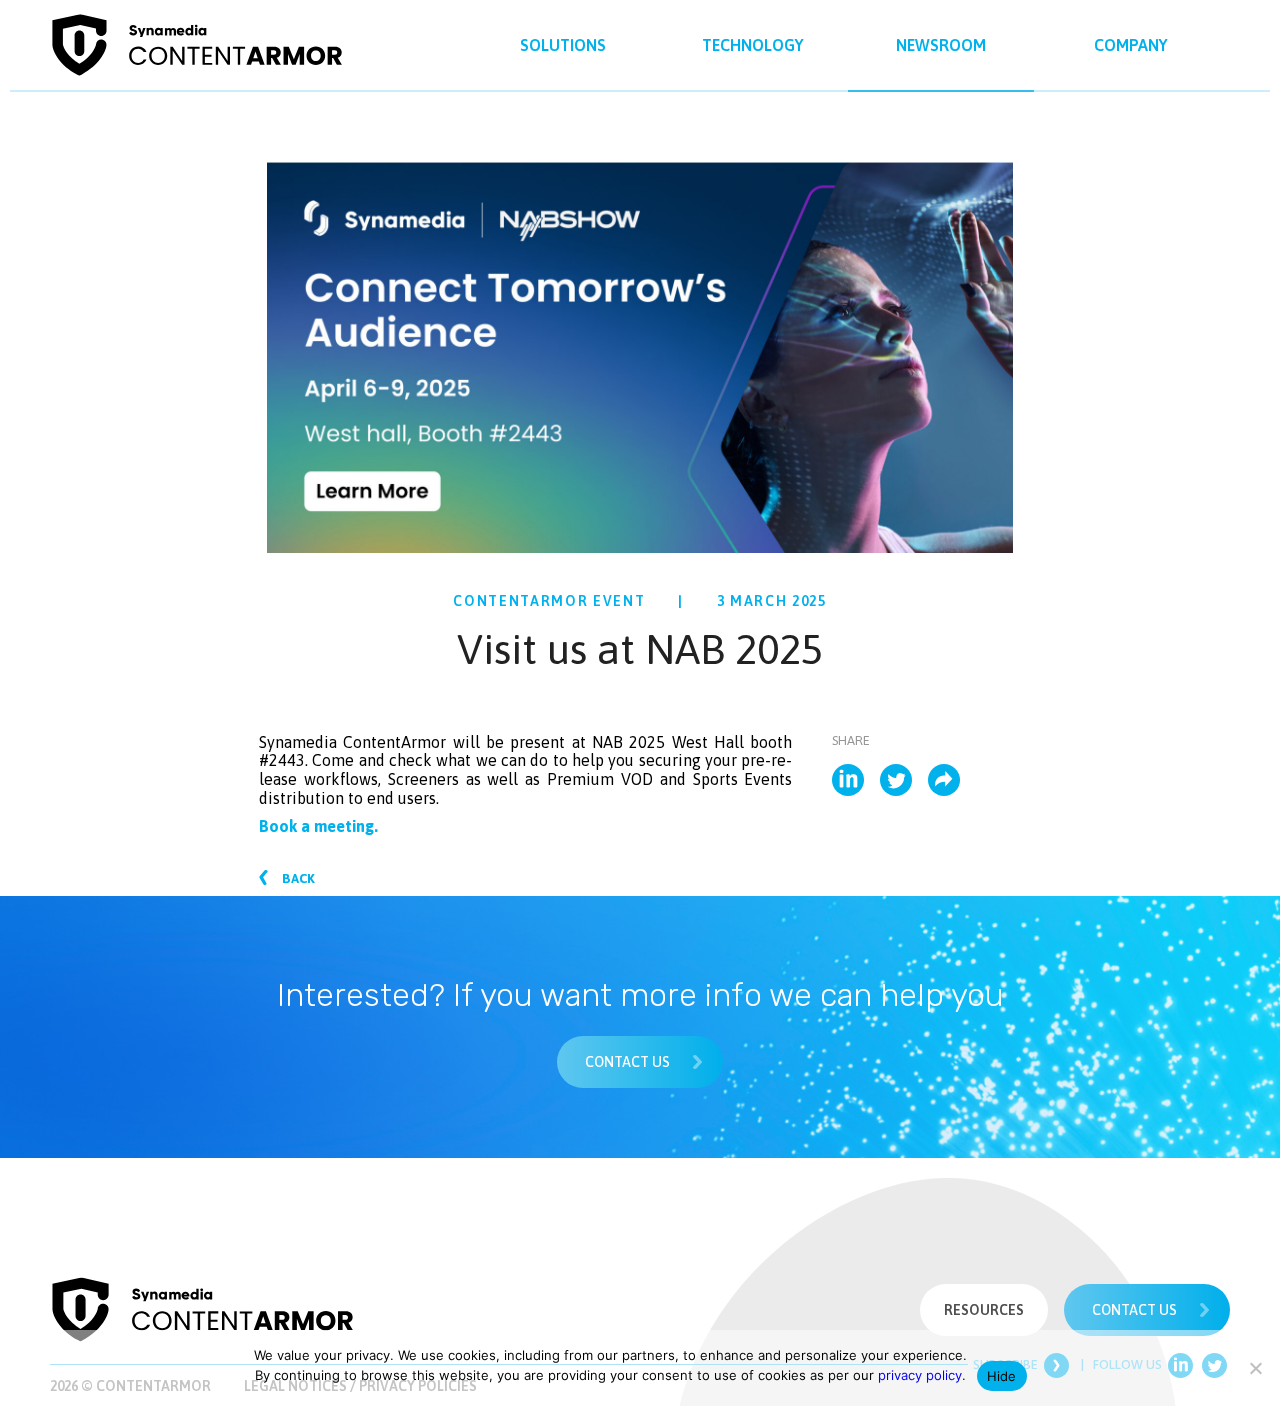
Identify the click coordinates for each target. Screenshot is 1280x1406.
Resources (984, 1310)
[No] (1255, 1368)
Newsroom (941, 45)
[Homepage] (202, 1308)
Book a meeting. (318, 826)
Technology (752, 45)
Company (1130, 45)
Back (297, 878)
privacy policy (920, 1375)
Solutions (563, 45)
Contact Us (629, 1062)
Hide (1002, 1376)
